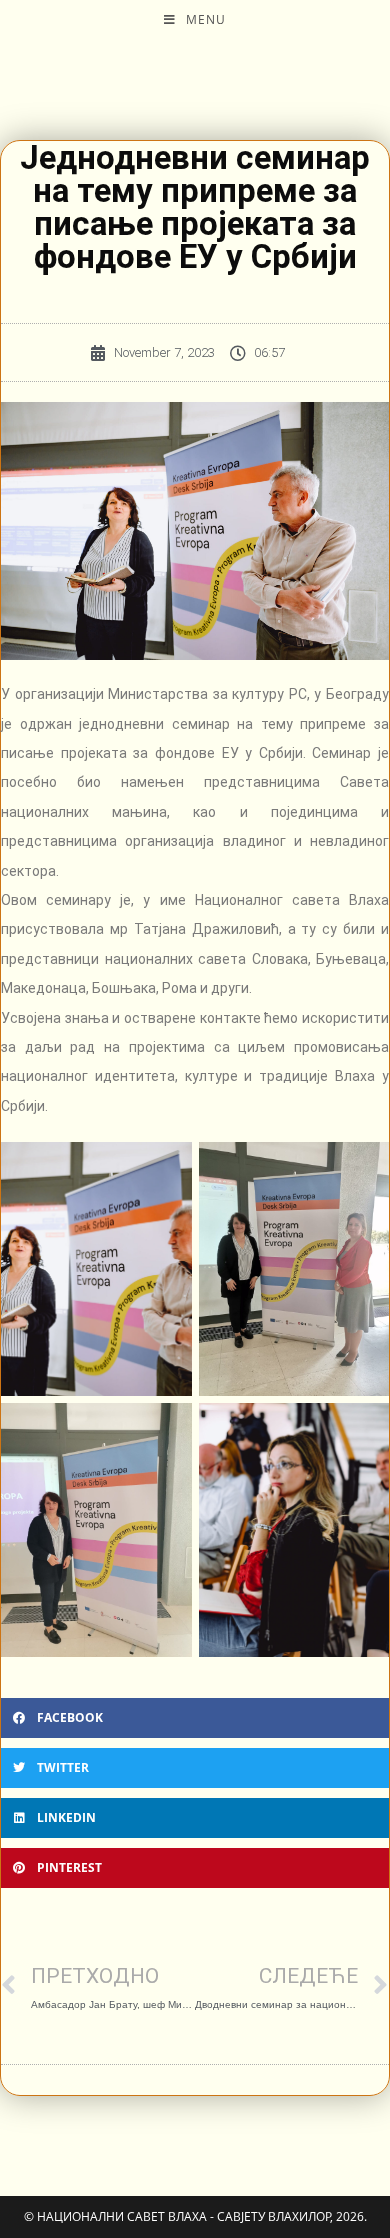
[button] (195, 1718)
